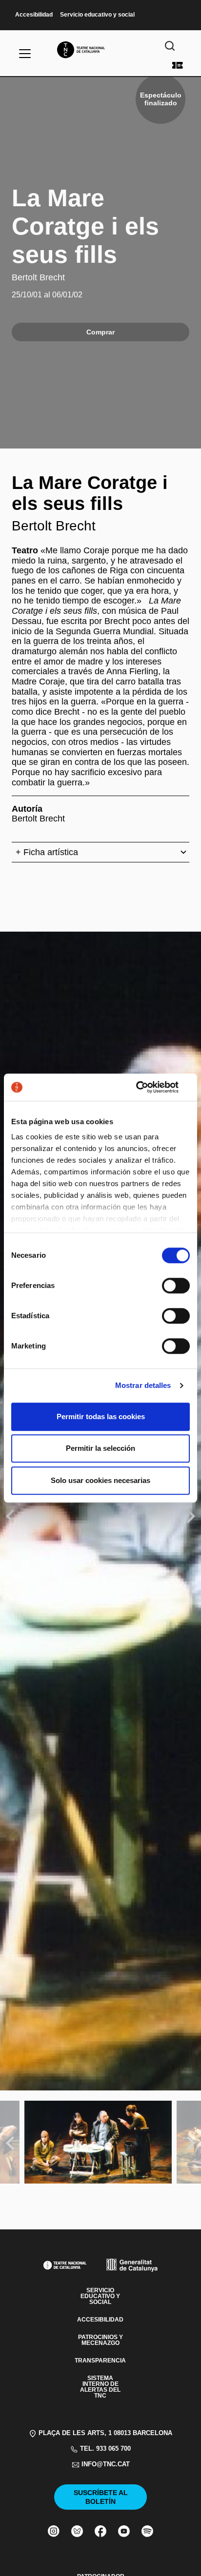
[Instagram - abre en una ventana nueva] (54, 2531)
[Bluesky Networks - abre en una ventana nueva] (77, 2531)
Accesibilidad (34, 15)
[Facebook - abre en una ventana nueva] (100, 2531)
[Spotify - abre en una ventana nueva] (147, 2531)
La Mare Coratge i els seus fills (85, 226)
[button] (100, 1248)
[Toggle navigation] (25, 54)
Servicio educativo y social (97, 15)
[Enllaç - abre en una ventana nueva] (147, 1087)
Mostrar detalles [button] (143, 1385)
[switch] (176, 1286)
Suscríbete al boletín (101, 2497)
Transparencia (100, 2361)
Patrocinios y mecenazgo (100, 2340)
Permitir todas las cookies (101, 1416)
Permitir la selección (100, 1448)
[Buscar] (170, 46)
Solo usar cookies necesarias (100, 1480)
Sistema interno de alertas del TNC (100, 2387)
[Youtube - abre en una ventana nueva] (124, 2531)
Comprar (178, 65)
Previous (12, 1516)
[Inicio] (100, 50)
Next (191, 1516)
